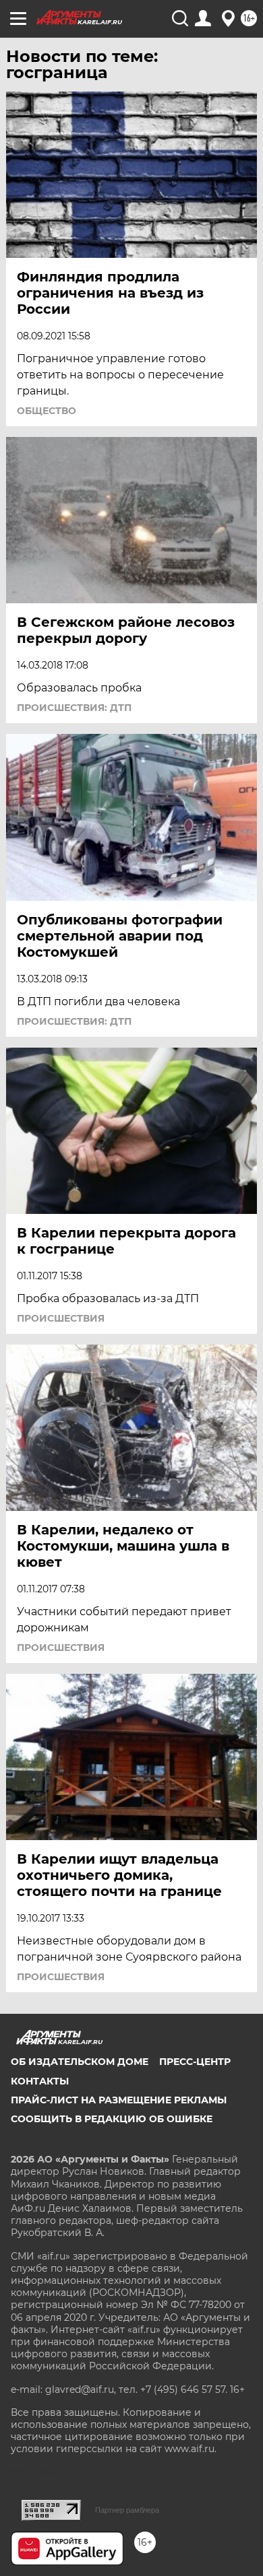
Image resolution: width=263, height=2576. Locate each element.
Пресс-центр (195, 2062)
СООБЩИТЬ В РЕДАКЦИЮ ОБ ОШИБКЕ (112, 2119)
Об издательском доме (80, 2062)
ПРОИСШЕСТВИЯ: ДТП (74, 708)
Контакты (40, 2081)
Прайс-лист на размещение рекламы (119, 2100)
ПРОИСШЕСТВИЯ (61, 1318)
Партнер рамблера (127, 2510)
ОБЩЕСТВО (47, 411)
